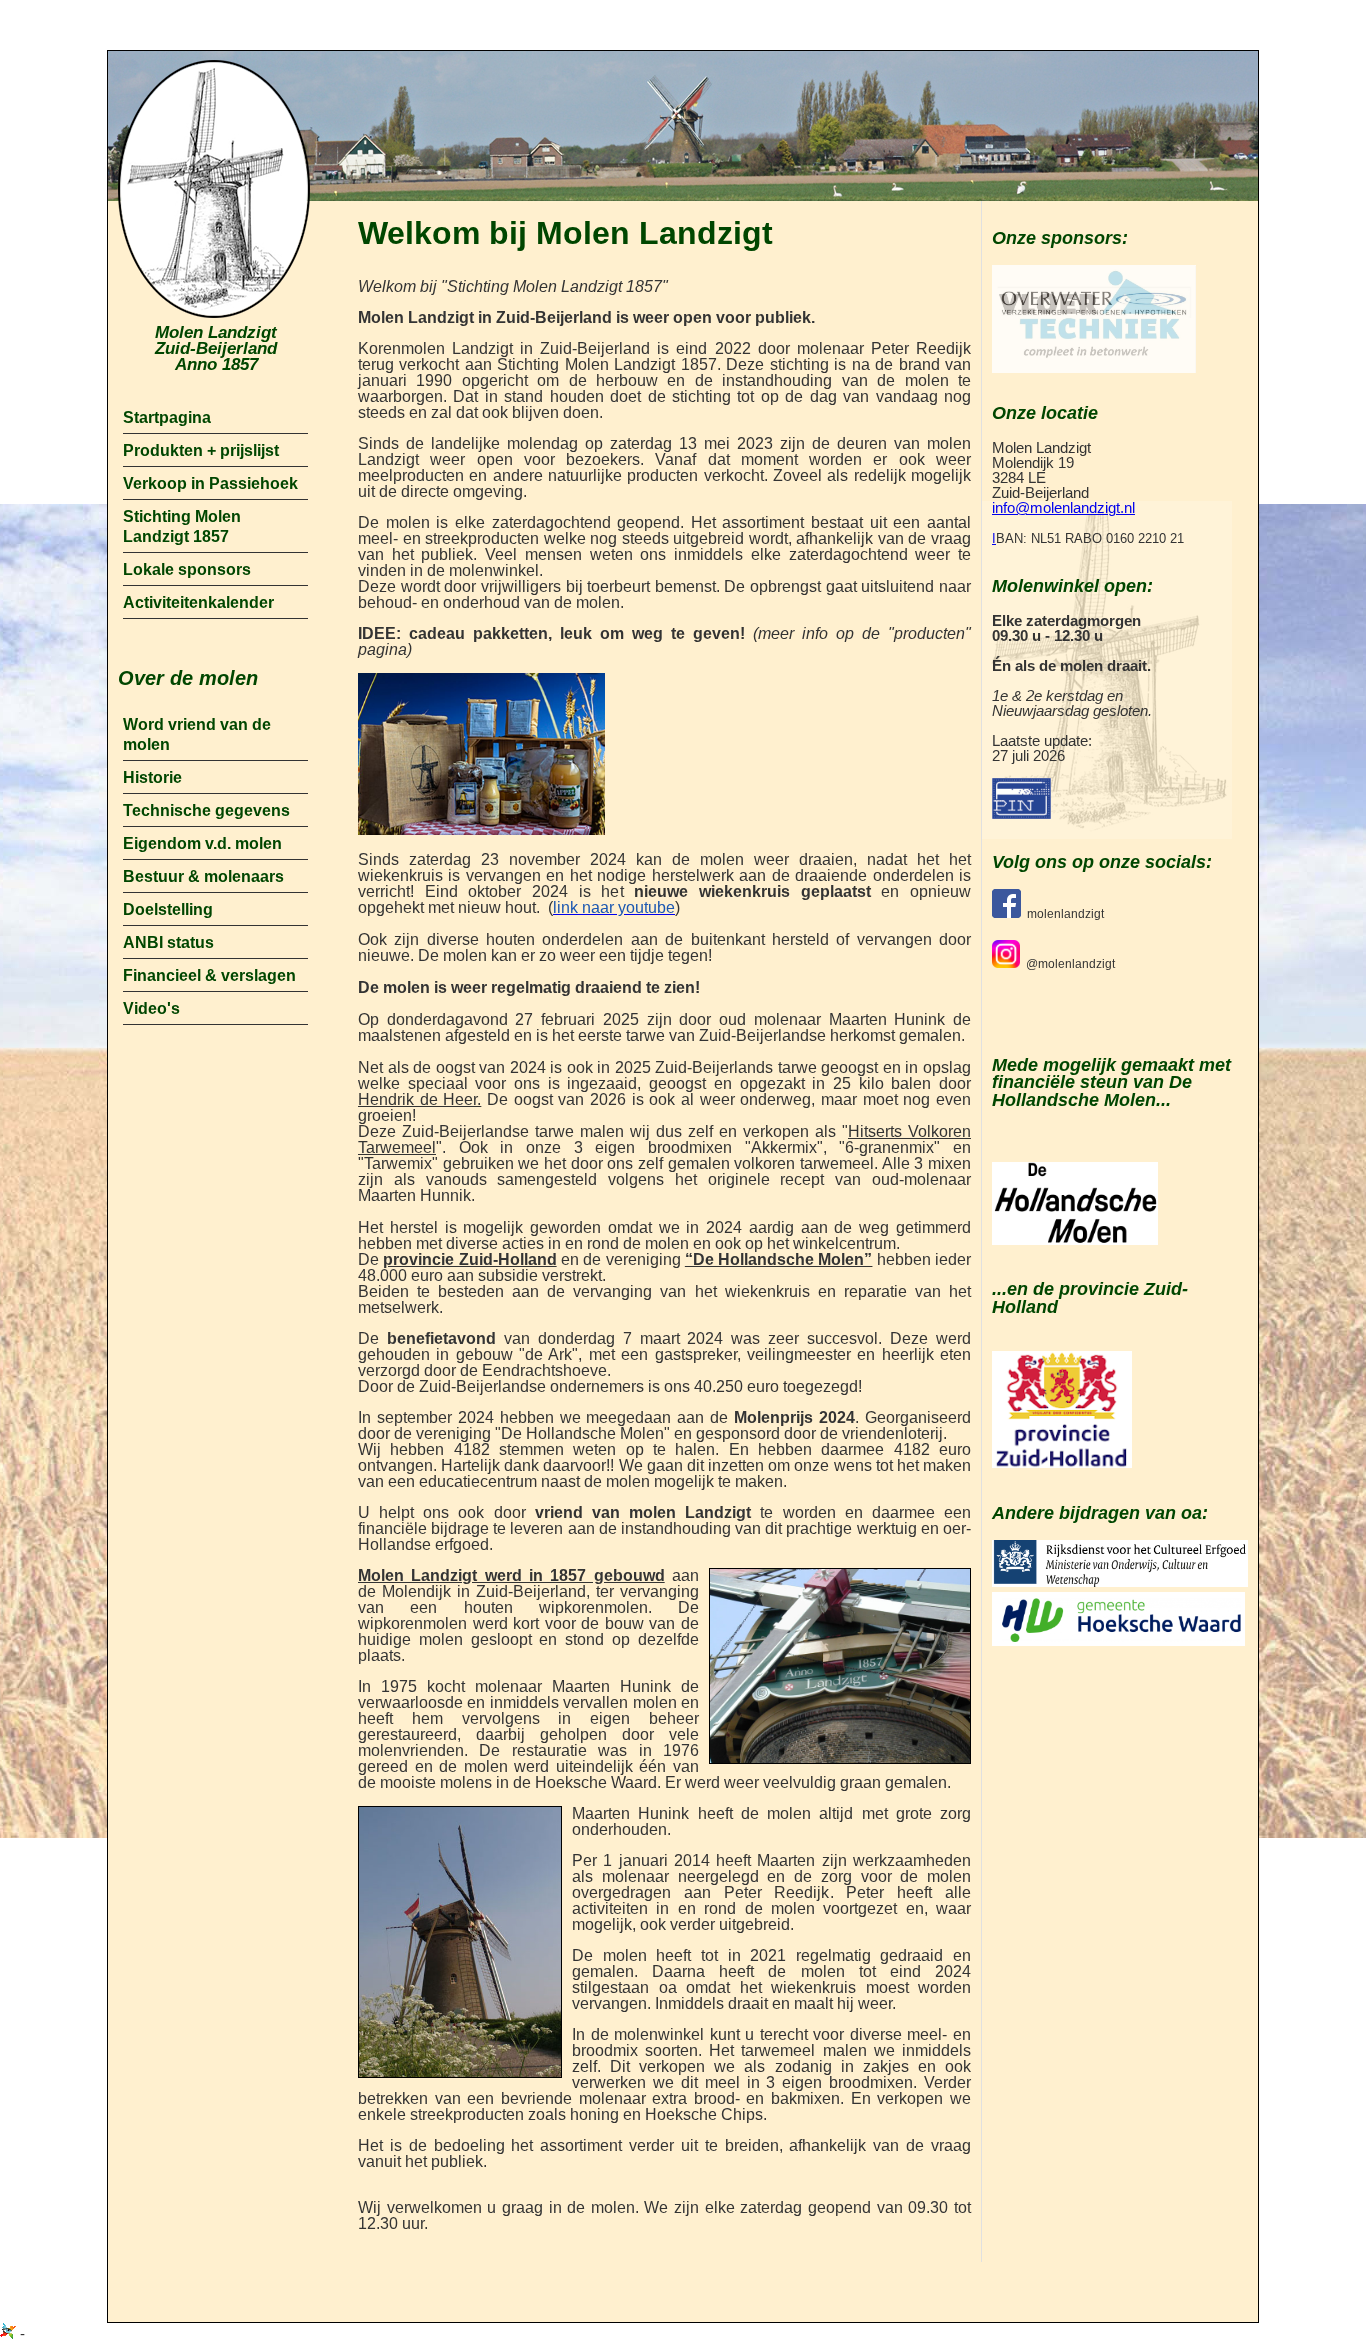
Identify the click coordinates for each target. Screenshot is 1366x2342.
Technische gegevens (206, 810)
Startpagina (167, 417)
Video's (151, 1008)
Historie (152, 777)
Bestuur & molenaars (203, 876)
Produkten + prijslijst (201, 450)
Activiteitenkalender (198, 602)
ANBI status (168, 942)
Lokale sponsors (187, 569)
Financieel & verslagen (209, 975)
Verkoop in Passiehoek (210, 483)
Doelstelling (168, 909)
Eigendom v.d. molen (202, 843)
